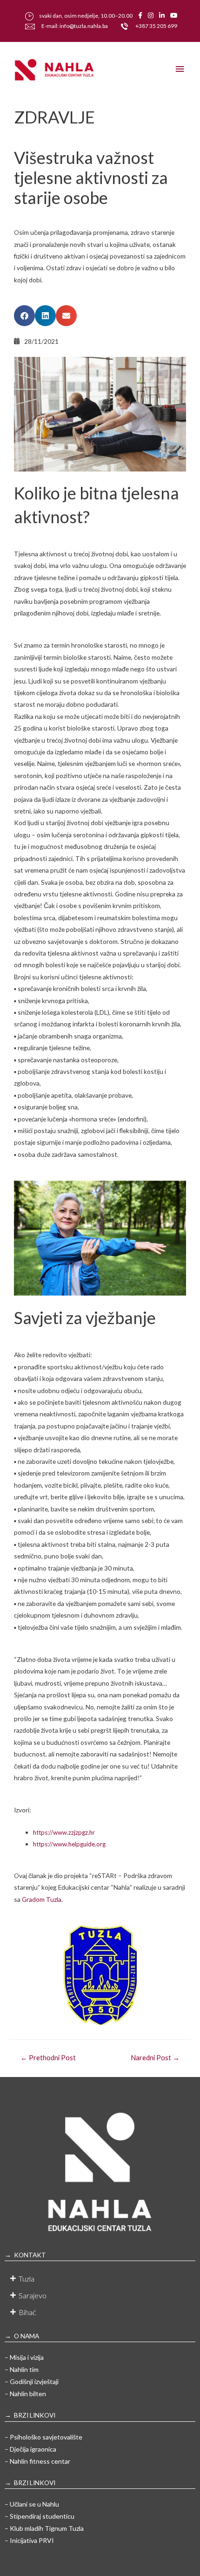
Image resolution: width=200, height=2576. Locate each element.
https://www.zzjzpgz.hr (64, 1832)
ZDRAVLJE (54, 117)
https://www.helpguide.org (69, 1844)
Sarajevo (33, 2295)
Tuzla (27, 2279)
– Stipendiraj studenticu (40, 2516)
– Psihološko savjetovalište (43, 2437)
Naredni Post (155, 2058)
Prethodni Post (48, 2058)
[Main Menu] (180, 69)
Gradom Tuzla (42, 1899)
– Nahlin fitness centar (37, 2461)
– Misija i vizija (24, 2357)
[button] (24, 316)
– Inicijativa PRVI (29, 2540)
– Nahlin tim (22, 2369)
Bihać (27, 2312)
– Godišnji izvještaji (32, 2381)
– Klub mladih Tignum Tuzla (44, 2528)
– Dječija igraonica (30, 2449)
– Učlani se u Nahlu (32, 2504)
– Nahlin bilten (25, 2394)
